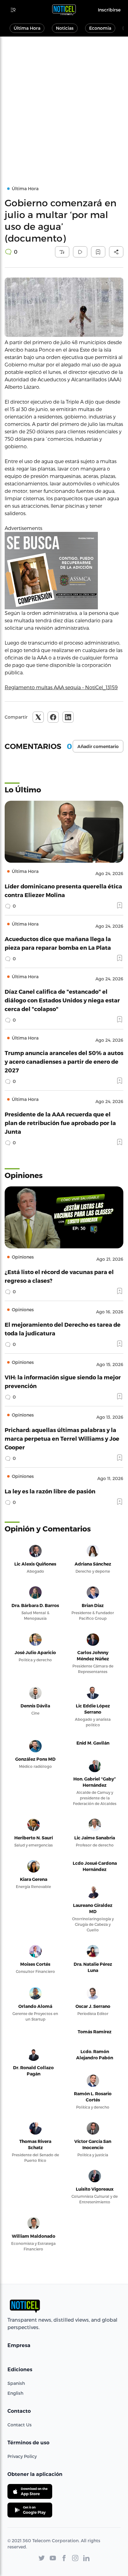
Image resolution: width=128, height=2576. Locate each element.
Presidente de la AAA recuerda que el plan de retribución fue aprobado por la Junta (60, 1123)
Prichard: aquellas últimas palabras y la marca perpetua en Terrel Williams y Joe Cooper (62, 1438)
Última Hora (27, 28)
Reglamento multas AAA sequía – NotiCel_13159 (61, 687)
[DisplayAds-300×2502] (64, 571)
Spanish (16, 2383)
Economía (100, 28)
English (15, 2393)
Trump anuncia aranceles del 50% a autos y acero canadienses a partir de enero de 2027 (64, 1061)
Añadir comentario (98, 747)
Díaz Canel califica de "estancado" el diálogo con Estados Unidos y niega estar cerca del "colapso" (62, 1000)
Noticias (65, 28)
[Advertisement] (64, 103)
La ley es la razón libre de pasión (50, 1491)
